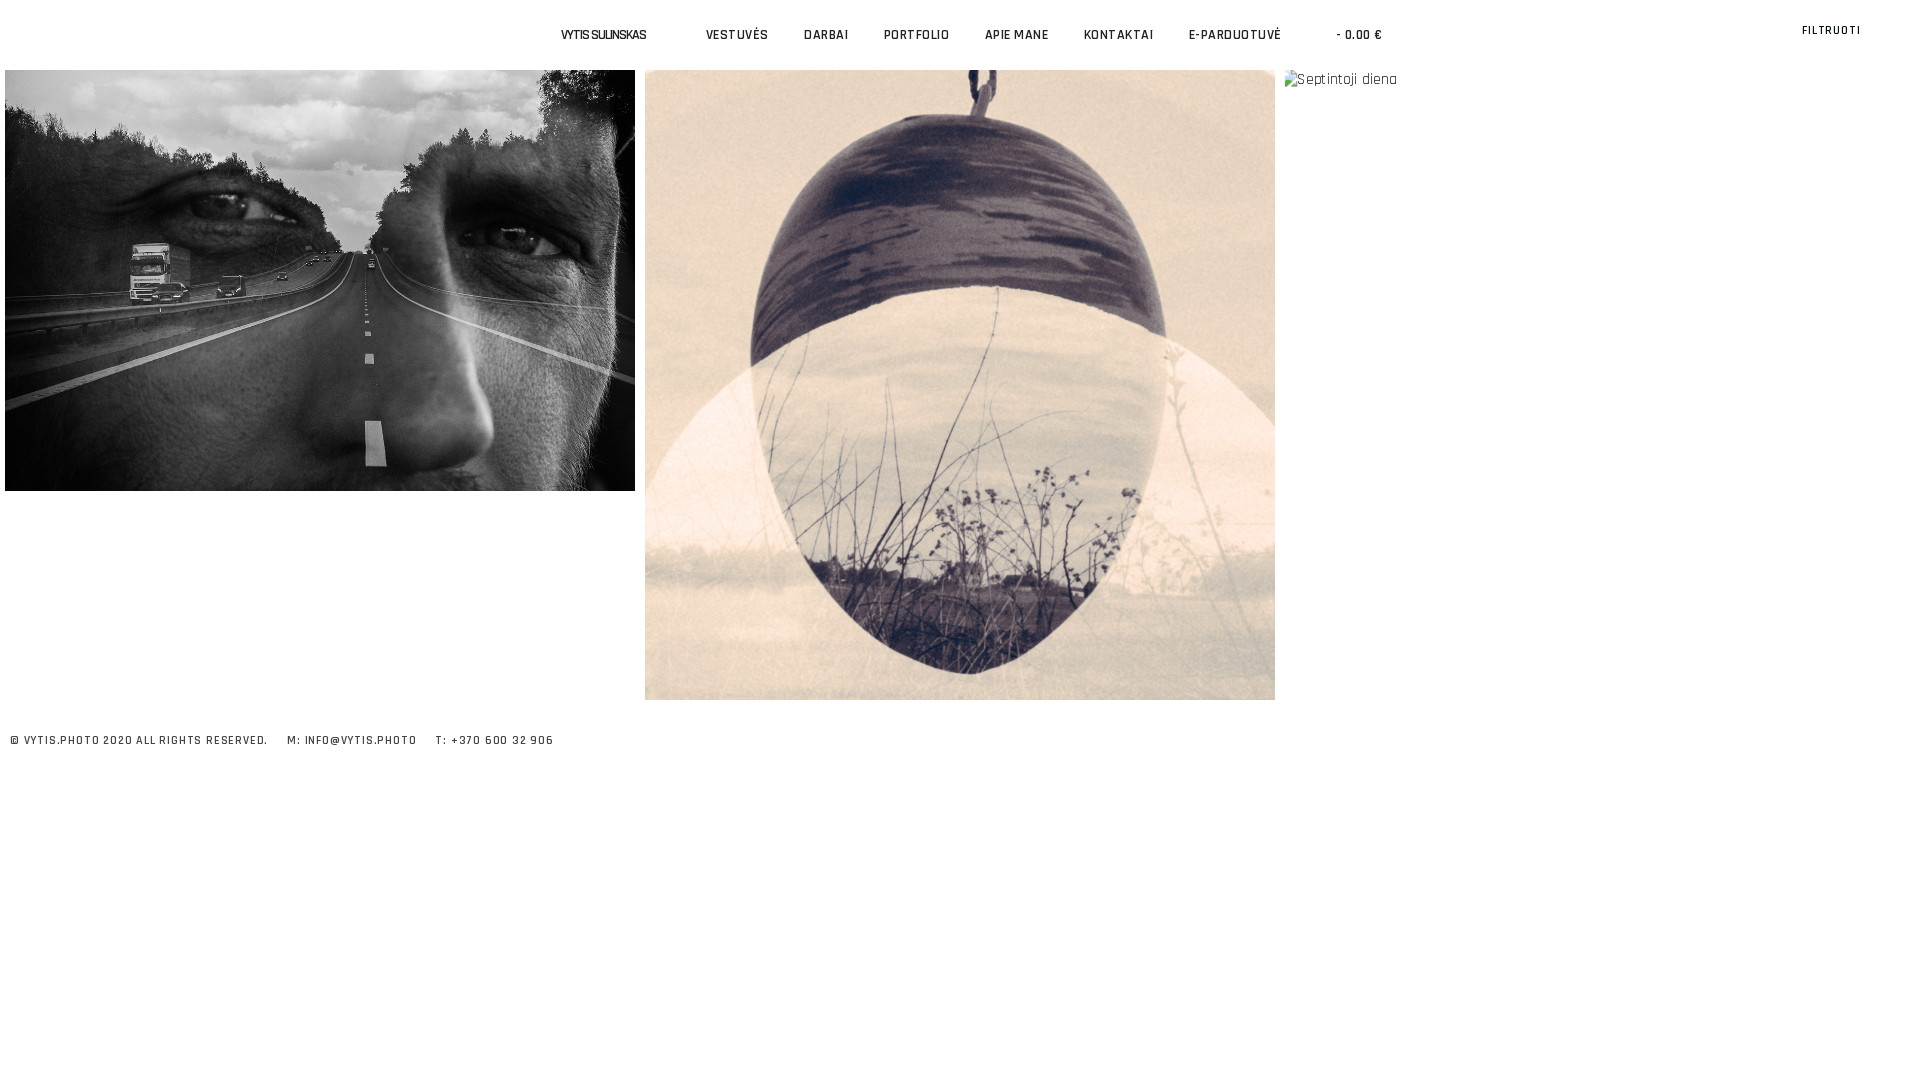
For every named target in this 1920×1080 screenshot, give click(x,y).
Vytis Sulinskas (603, 35)
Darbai (826, 35)
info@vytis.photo (361, 740)
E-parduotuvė (1235, 35)
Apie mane (1017, 35)
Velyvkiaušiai (960, 366)
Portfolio (917, 35)
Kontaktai (1119, 35)
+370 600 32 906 (502, 740)
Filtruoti (1833, 30)
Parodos (319, 305)
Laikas (319, 261)
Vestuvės (737, 35)
